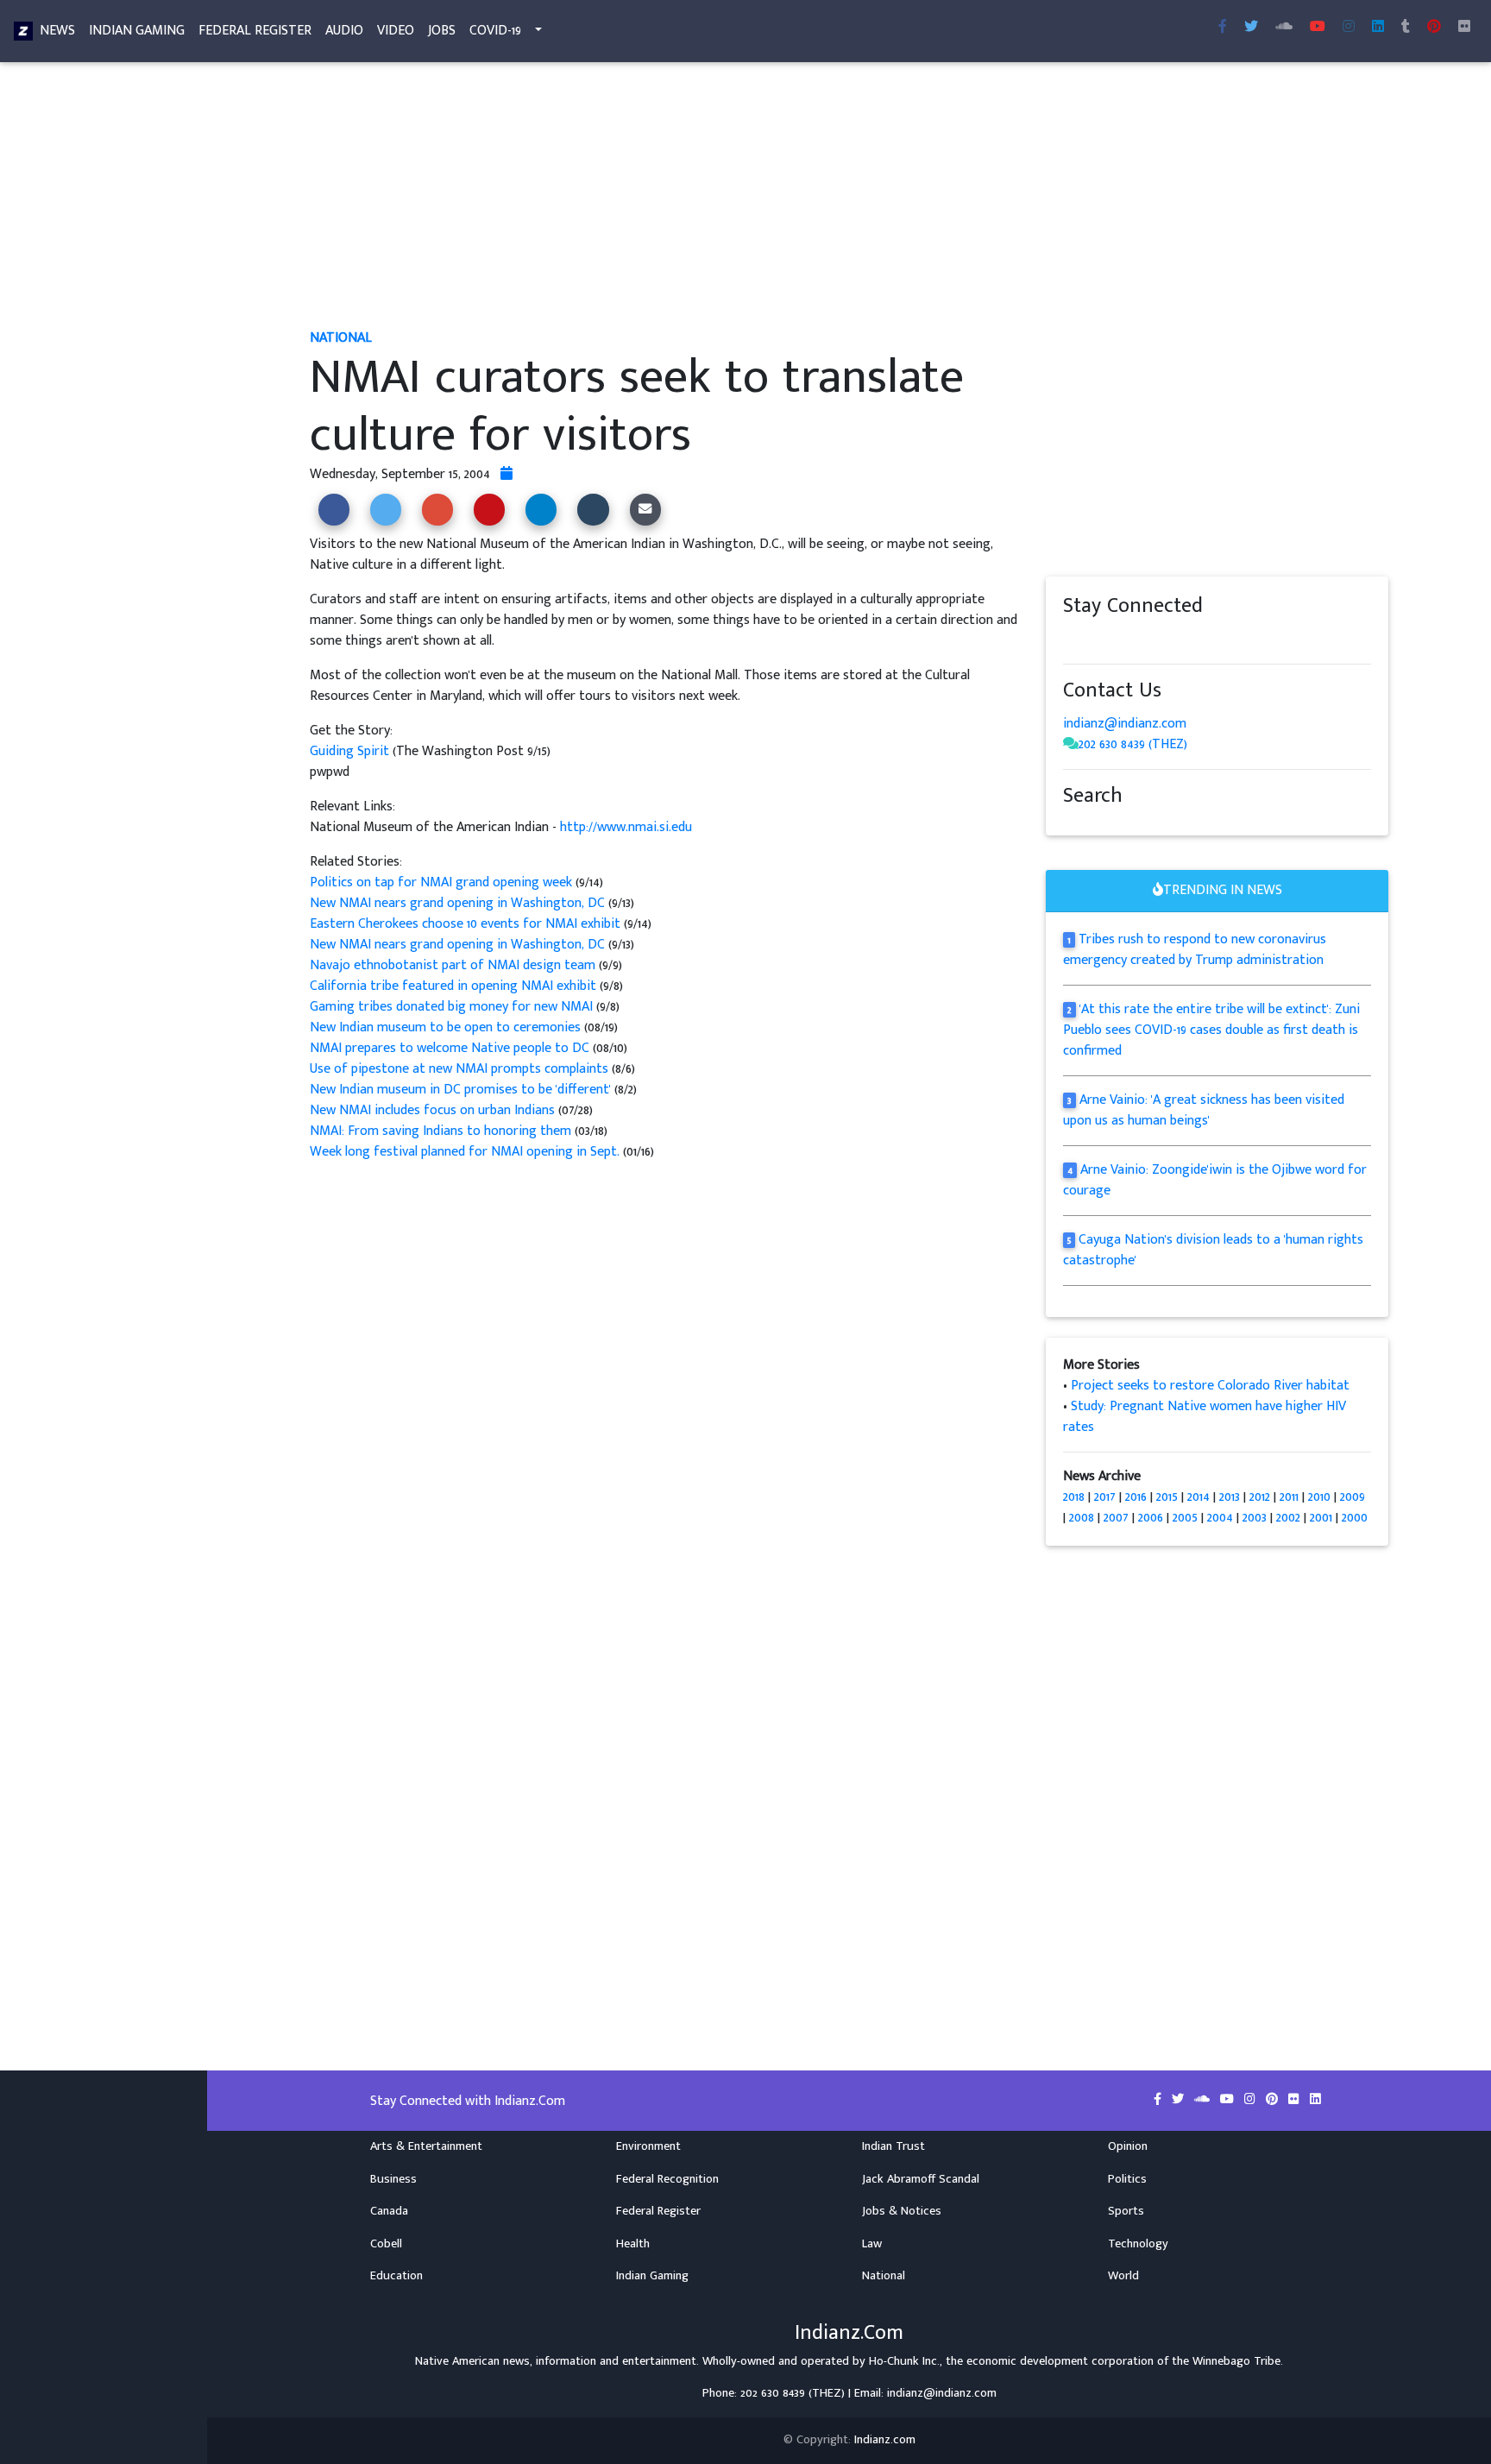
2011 (1289, 1497)
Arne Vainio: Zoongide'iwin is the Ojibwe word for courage (1215, 1180)
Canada (389, 2211)
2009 (1353, 1497)
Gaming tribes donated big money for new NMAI (453, 1007)
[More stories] (506, 474)
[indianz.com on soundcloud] (1106, 639)
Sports (1126, 2211)
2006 (1151, 1518)
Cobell (386, 2244)
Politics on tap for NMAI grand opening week (443, 882)
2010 (1319, 1497)
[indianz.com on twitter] (1089, 639)
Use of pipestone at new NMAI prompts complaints (461, 1069)
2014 (1198, 1497)
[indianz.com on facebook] (1072, 639)
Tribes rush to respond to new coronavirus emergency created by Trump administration (1195, 950)
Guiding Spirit (351, 751)
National (884, 2276)
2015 (1167, 1497)
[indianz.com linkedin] (1378, 28)
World (1123, 2276)
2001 (1321, 1518)
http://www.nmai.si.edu (626, 827)
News (57, 31)
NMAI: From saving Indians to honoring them (440, 1131)
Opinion (1128, 2146)
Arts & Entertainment (426, 2146)
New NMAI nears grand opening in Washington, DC (459, 903)
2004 (1220, 1518)
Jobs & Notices (902, 2211)
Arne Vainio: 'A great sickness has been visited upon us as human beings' (1204, 1110)
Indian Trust (893, 2146)
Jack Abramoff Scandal (921, 2179)
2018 (1074, 1497)
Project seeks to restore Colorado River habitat (1210, 1386)
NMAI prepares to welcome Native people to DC (450, 1048)
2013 (1230, 1497)
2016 (1136, 1497)
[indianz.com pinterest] (1434, 28)
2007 (1116, 1518)
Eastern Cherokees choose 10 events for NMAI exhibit (467, 924)
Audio (344, 31)
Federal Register (255, 31)
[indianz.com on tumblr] (1406, 28)
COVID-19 (495, 31)
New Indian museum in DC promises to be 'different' (462, 1090)
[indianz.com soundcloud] (1284, 28)
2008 (1082, 1518)
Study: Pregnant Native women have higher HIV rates (1205, 1417)
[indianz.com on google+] (1123, 639)
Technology (1138, 2244)
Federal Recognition (667, 2179)
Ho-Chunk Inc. (904, 2361)
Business (393, 2179)
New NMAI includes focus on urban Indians (432, 1110)
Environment (648, 2146)
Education (396, 2276)
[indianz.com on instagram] (1192, 639)
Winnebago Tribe (1236, 2361)
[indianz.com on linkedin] (1210, 639)
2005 (1185, 1518)
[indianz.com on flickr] (1464, 28)
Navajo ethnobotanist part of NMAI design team (454, 965)
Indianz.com (885, 2440)
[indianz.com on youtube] (1318, 28)
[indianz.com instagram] (1349, 28)
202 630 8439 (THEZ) (1133, 744)
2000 (1355, 1518)
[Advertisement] (827, 197)
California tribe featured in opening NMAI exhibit (455, 986)
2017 (1105, 1497)
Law (872, 2244)
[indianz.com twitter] (1251, 28)
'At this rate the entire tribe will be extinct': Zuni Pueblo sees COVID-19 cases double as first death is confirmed (1211, 1030)
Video (396, 31)
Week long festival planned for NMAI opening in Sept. (465, 1152)
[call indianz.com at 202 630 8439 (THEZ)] (1071, 744)
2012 (1260, 1497)
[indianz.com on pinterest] (1158, 639)
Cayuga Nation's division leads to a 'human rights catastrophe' (1213, 1250)
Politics (1127, 2179)
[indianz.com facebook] (1223, 28)
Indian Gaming (137, 31)
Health (633, 2244)
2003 (1255, 1518)
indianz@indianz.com (1125, 724)
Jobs (442, 31)
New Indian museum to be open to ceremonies (445, 1027)
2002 (1288, 1518)
